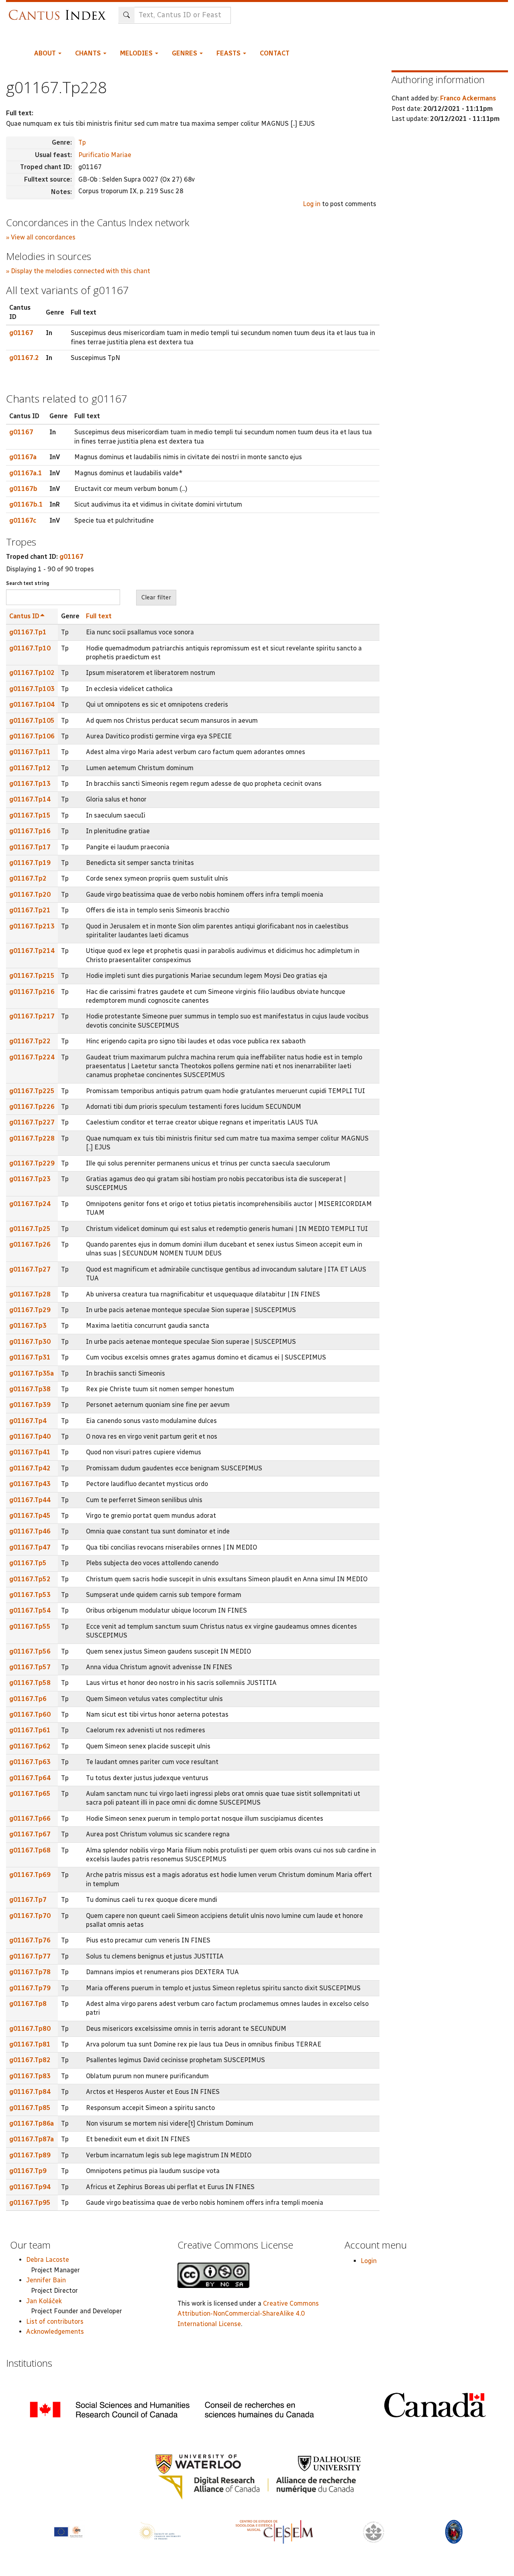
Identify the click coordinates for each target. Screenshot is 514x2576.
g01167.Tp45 (30, 1516)
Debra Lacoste (48, 2260)
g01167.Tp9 (28, 2171)
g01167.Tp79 (30, 1988)
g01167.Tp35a (32, 1373)
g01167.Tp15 (30, 815)
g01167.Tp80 (30, 2029)
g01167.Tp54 (30, 1610)
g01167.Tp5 (28, 1563)
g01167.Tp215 (32, 976)
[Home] (59, 11)
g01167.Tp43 (30, 1484)
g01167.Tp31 (30, 1357)
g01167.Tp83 (30, 2076)
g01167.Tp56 (30, 1651)
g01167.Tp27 (30, 1269)
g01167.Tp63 (30, 1762)
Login (369, 2261)
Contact (275, 53)
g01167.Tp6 (28, 1699)
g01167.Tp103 (32, 689)
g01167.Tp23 (30, 1179)
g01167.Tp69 (30, 1875)
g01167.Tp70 (30, 1916)
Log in (312, 204)
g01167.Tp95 (30, 2203)
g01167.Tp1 (28, 632)
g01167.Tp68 (30, 1850)
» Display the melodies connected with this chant (78, 271)
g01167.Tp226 (32, 1107)
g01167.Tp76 (30, 1940)
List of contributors (55, 2321)
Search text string (28, 583)
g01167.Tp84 (30, 2092)
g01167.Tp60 (30, 1714)
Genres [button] (185, 53)
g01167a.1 (26, 473)
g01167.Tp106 (32, 736)
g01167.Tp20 (30, 894)
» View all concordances (41, 237)
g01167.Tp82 (30, 2060)
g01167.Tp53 (30, 1595)
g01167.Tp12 (30, 768)
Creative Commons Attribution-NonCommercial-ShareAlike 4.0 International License (248, 2314)
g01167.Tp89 (30, 2155)
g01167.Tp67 (30, 1834)
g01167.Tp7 (28, 1900)
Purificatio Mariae (105, 155)
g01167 (21, 333)
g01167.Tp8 (28, 2004)
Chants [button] (89, 53)
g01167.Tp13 (30, 784)
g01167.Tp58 (30, 1683)
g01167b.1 (26, 504)
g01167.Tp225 (32, 1091)
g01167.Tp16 (30, 831)
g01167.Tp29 (30, 1310)
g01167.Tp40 (30, 1436)
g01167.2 (24, 358)
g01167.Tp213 (32, 926)
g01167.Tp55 (30, 1626)
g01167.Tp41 (30, 1452)
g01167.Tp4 (28, 1421)
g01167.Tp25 (30, 1229)
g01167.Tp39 (30, 1405)
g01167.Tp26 (30, 1244)
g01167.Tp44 (30, 1500)
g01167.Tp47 (30, 1547)
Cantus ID (24, 616)
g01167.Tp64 (30, 1778)
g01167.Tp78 (30, 1972)
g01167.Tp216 (32, 992)
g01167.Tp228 (32, 1138)
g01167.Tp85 (30, 2108)
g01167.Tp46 (30, 1531)
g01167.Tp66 (30, 1819)
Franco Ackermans (468, 98)
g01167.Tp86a (32, 2123)
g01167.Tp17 (30, 847)
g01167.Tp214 (32, 951)
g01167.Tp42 (30, 1468)
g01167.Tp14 (30, 799)
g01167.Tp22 (30, 1041)
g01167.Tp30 (30, 1342)
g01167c (23, 520)
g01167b (23, 489)
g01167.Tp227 (32, 1122)
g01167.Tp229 (32, 1163)
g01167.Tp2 (28, 878)
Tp (82, 142)
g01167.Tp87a (32, 2139)
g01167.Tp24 (30, 1204)
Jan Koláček (44, 2301)
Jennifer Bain (46, 2280)
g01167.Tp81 (30, 2044)
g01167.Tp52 (30, 1579)
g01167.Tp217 (32, 1016)
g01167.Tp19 (30, 863)
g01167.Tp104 (32, 704)
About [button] (46, 53)
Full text (99, 616)
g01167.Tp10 (30, 648)
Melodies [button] (137, 53)
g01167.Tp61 (30, 1730)
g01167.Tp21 (30, 910)
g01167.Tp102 (32, 673)
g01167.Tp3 (28, 1326)
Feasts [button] (229, 53)
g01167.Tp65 (30, 1794)
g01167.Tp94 (30, 2187)
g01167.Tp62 (30, 1746)
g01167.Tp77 (30, 1956)
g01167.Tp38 (30, 1389)
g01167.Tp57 (30, 1667)
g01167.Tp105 (32, 721)
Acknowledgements (55, 2332)
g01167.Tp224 (32, 1057)
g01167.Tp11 (30, 752)
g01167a (23, 457)
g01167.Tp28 (30, 1294)
